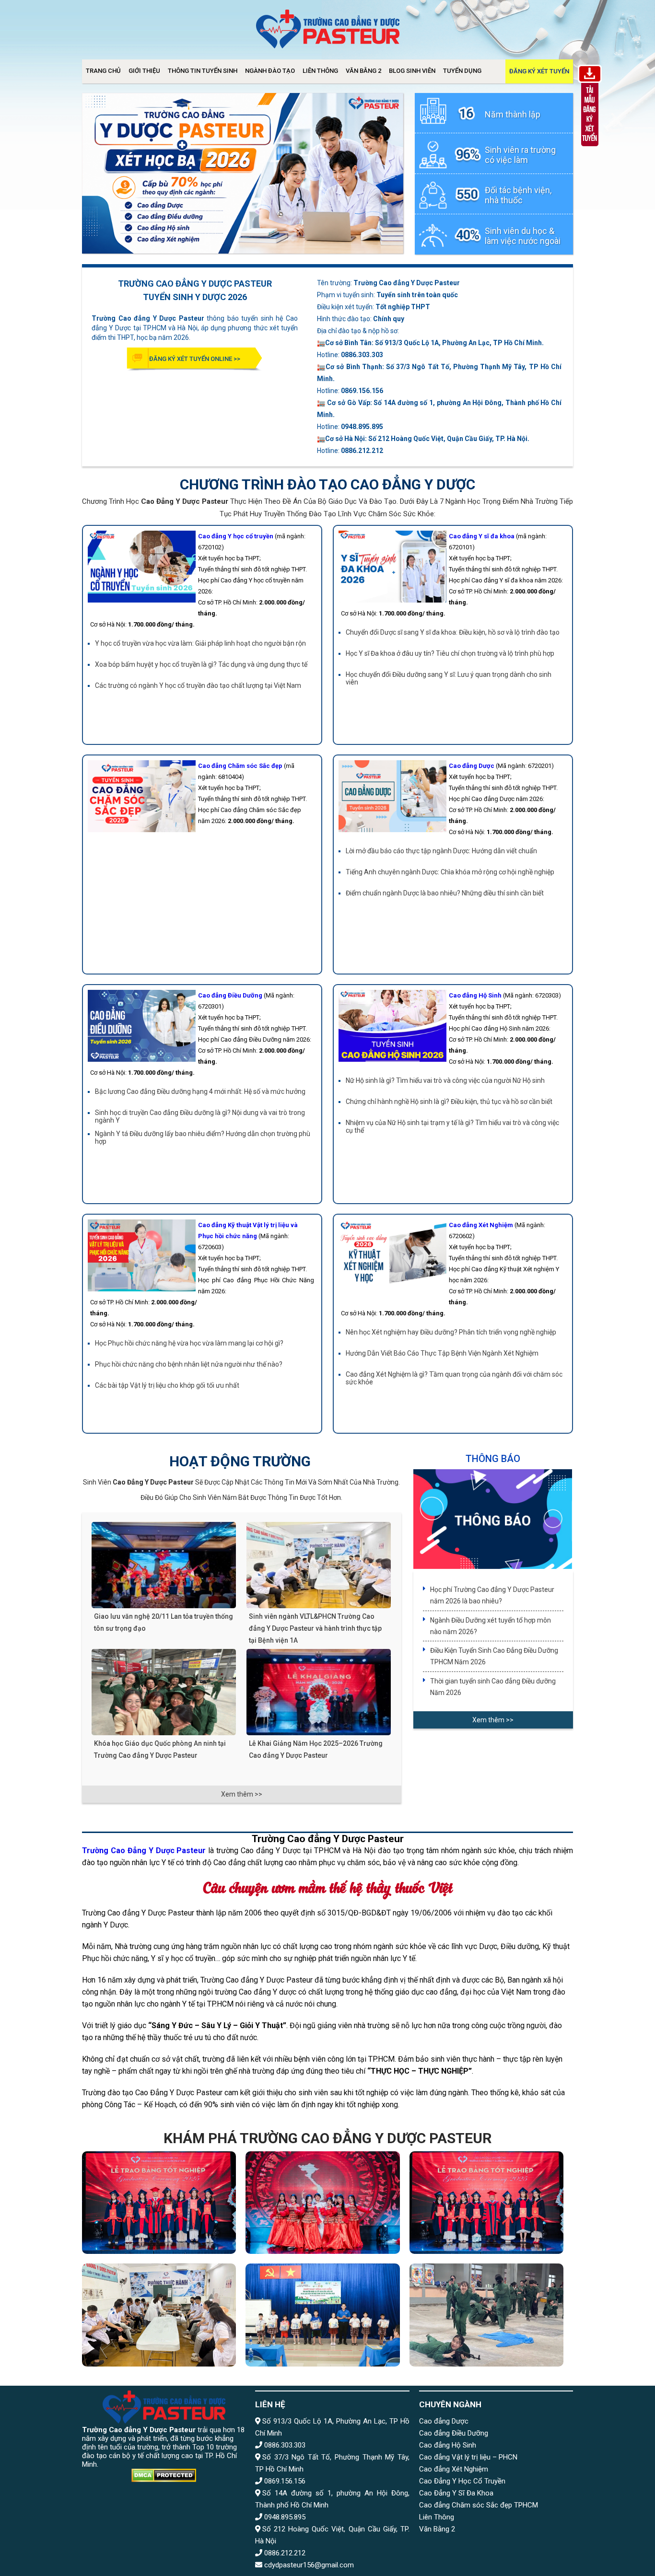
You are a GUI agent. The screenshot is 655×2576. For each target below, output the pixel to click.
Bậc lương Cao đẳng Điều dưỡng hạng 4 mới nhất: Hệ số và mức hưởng (200, 1091)
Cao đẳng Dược (444, 2421)
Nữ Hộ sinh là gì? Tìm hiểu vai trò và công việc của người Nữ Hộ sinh (445, 1080)
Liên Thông (320, 71)
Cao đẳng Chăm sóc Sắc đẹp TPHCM (479, 2505)
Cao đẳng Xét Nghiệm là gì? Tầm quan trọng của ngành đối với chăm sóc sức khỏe (454, 1378)
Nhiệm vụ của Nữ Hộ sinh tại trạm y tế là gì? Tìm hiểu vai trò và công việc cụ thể (452, 1126)
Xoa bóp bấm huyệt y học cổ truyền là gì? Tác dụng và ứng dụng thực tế (201, 664)
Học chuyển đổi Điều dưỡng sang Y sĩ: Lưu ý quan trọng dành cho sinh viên (449, 678)
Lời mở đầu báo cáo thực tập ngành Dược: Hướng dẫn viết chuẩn (441, 851)
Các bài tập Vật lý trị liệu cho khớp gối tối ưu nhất (167, 1385)
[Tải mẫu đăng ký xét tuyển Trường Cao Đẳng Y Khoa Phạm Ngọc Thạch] (590, 148)
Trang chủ (103, 71)
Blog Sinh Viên (412, 71)
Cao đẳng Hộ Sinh (448, 2445)
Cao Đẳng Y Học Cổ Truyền (462, 2481)
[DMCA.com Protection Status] (164, 2476)
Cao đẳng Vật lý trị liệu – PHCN (468, 2457)
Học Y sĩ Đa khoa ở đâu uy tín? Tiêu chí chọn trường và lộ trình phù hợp (450, 653)
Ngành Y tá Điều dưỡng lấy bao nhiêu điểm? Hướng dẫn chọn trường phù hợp (203, 1137)
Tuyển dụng (462, 71)
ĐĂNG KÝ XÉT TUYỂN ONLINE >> (195, 359)
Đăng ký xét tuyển (539, 71)
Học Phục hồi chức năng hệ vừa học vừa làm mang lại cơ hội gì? (189, 1343)
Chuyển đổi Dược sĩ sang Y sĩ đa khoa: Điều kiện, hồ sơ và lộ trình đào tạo (453, 632)
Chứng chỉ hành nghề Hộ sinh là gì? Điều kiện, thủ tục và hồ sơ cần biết (449, 1102)
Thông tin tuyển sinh (203, 71)
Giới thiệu (144, 71)
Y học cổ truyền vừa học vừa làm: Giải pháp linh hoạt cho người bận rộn (200, 643)
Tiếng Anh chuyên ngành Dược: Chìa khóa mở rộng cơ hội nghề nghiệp (450, 872)
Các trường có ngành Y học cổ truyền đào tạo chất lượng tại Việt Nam (198, 685)
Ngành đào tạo (270, 71)
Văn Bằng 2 (363, 71)
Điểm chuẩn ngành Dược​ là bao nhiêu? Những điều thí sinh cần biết (445, 893)
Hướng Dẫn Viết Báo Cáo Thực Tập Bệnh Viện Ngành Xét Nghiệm (442, 1353)
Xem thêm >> (242, 1794)
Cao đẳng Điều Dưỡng (454, 2433)
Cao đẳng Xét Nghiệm (454, 2469)
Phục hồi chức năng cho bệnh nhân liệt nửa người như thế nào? (189, 1364)
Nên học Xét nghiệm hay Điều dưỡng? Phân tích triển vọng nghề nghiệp (451, 1332)
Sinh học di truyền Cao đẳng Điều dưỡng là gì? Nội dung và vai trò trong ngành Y (200, 1116)
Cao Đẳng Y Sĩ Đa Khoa (456, 2493)
